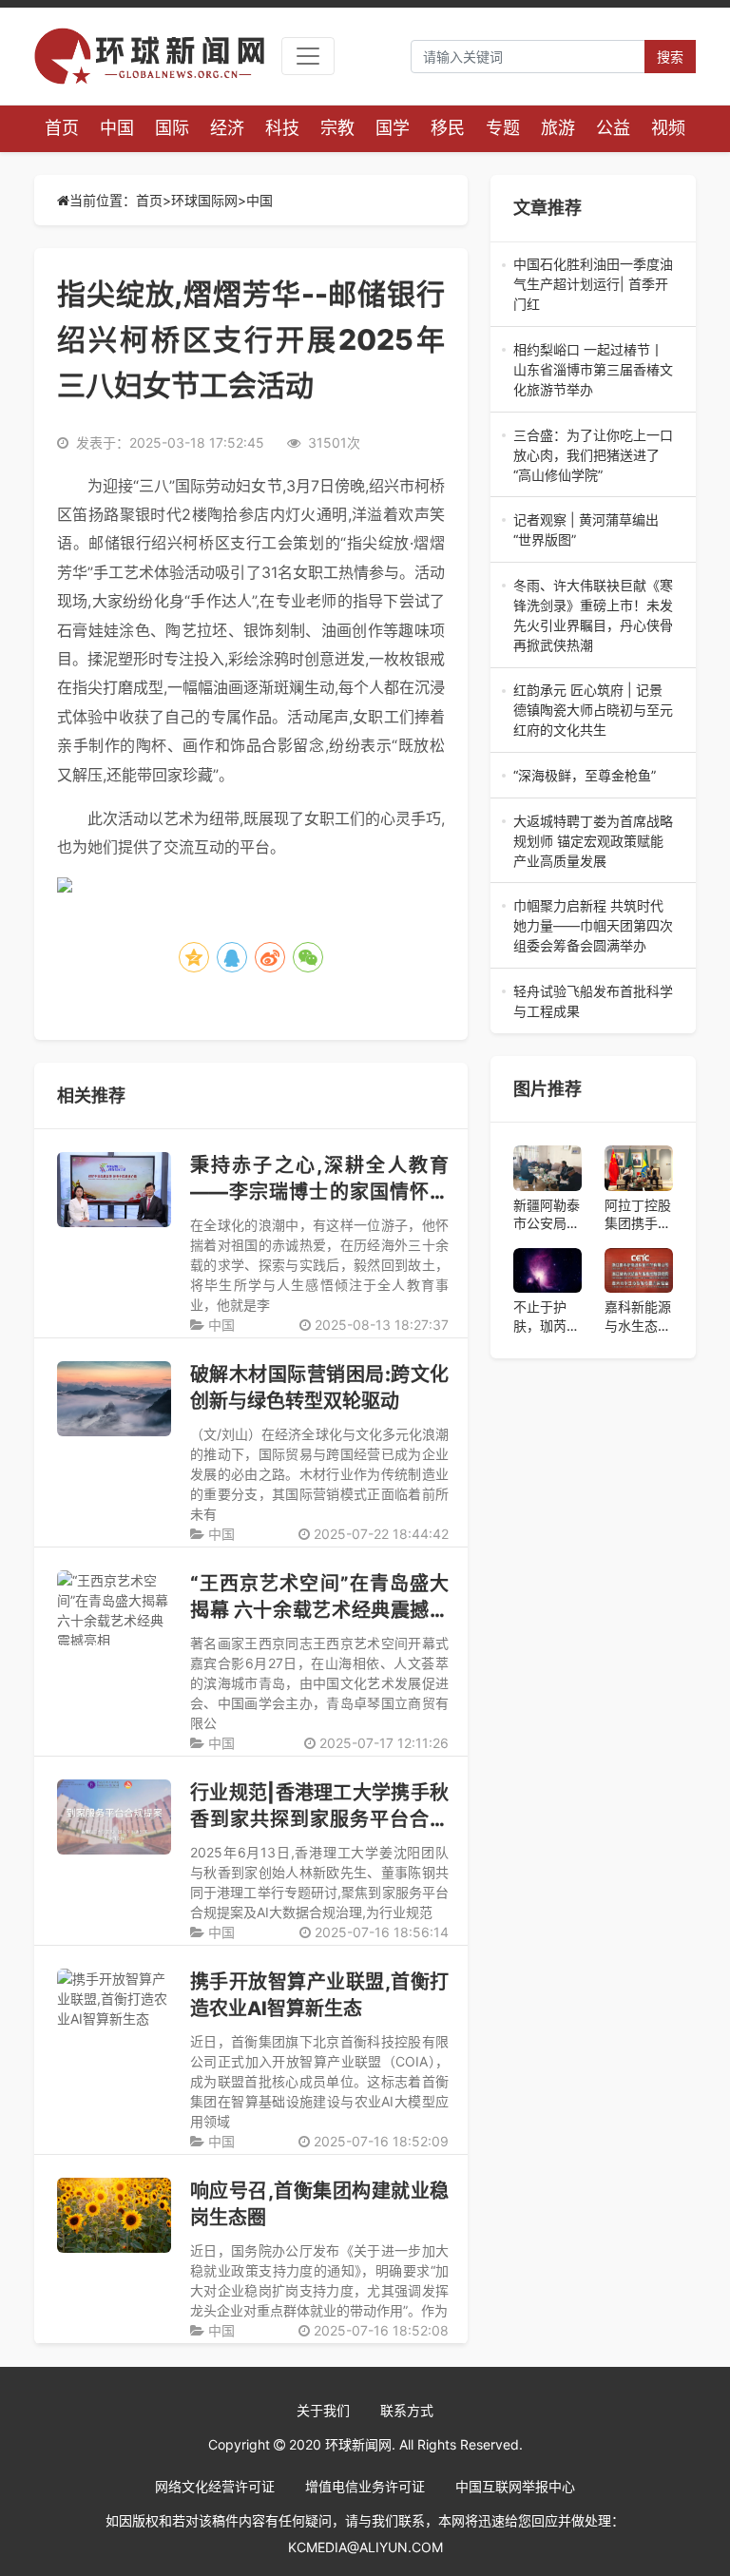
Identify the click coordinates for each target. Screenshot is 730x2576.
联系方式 (407, 2410)
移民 (448, 128)
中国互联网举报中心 (515, 2486)
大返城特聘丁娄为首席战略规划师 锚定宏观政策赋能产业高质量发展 (593, 842)
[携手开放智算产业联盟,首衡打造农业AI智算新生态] (114, 2006)
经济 (227, 128)
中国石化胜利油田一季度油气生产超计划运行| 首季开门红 (593, 285)
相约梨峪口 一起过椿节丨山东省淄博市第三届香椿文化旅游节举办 (593, 370)
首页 (62, 128)
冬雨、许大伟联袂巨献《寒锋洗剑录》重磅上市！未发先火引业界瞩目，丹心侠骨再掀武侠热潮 (593, 616)
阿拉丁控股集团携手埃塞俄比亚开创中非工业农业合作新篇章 (638, 1215)
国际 (172, 128)
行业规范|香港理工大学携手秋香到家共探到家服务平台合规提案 (319, 1819)
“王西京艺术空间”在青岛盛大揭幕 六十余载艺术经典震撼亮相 (319, 1610)
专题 (503, 128)
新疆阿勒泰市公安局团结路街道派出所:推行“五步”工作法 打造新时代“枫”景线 (547, 1215)
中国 (117, 128)
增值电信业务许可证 (365, 2486)
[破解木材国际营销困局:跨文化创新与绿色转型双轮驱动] (114, 1399)
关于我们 (323, 2410)
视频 (668, 128)
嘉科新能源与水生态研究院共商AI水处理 (638, 1317)
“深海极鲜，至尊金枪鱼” (593, 776)
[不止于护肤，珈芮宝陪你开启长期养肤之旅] (547, 1271)
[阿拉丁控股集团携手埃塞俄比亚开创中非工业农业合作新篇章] (639, 1168)
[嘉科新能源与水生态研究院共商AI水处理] (639, 1271)
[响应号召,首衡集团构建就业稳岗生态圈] (114, 2215)
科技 (282, 128)
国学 (393, 128)
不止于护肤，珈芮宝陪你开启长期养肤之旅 (547, 1317)
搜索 (670, 57)
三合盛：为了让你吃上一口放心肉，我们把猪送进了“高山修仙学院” (593, 456)
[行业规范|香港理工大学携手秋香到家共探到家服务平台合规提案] (114, 1817)
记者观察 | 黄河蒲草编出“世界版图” (593, 530)
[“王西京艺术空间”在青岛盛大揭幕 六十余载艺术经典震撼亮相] (114, 1608)
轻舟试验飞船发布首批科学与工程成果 (593, 1002)
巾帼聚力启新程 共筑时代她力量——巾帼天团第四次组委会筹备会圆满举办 (593, 926)
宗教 (337, 128)
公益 (613, 128)
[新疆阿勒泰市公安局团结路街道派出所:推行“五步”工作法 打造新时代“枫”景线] (547, 1168)
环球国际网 (204, 200)
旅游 (558, 128)
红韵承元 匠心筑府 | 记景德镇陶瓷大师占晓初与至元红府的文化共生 (593, 711)
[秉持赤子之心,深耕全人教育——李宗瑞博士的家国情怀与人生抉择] (114, 1190)
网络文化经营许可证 (215, 2486)
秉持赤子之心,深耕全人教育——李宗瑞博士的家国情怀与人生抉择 (319, 1192)
